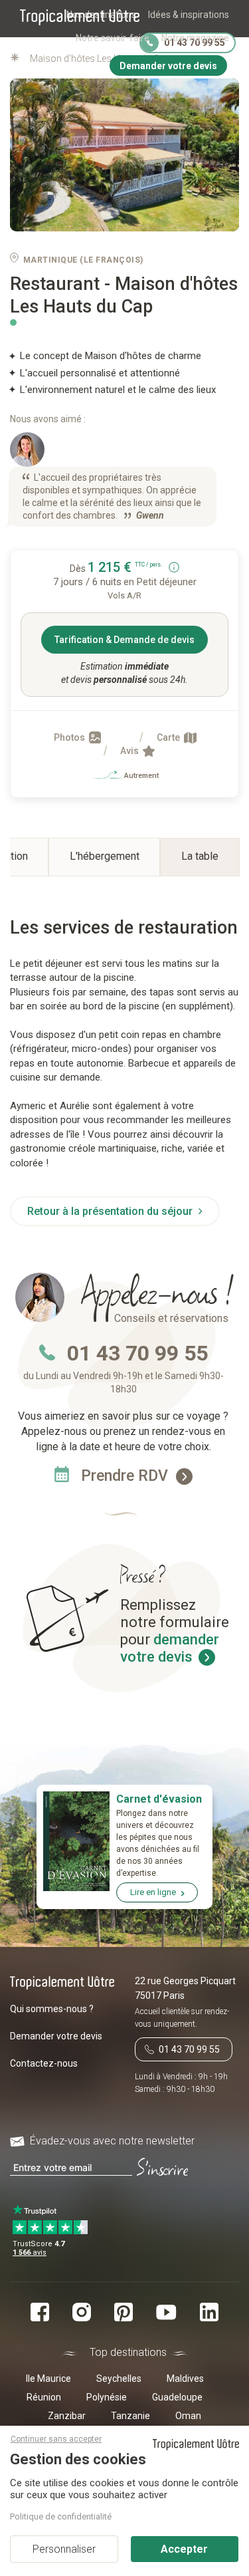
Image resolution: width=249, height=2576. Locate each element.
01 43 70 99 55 (137, 1353)
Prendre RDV (126, 1476)
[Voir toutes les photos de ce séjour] (124, 155)
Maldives (185, 2379)
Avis (130, 751)
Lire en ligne (153, 1892)
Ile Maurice (48, 2379)
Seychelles (119, 2379)
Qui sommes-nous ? (52, 2009)
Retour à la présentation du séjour (111, 1211)
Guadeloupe (177, 2397)
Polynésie (107, 2397)
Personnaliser (64, 2549)
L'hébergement (105, 856)
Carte (169, 737)
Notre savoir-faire (113, 38)
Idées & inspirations (189, 15)
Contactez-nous (44, 2063)
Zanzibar (67, 2416)
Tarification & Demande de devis (124, 640)
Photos (70, 737)
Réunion (44, 2397)
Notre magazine (195, 38)
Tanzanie (130, 2416)
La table (200, 856)
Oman (188, 2416)
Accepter (184, 2549)
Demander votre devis (56, 2036)
